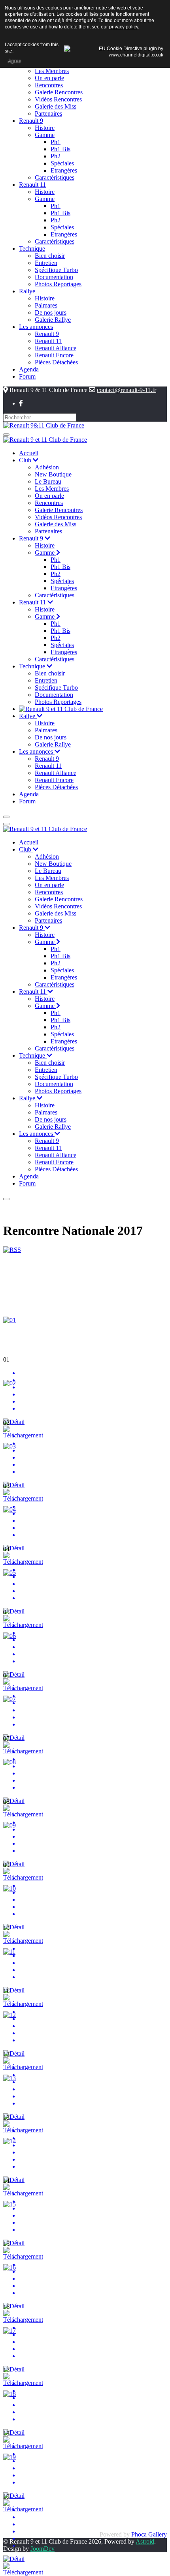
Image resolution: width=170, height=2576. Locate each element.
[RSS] (12, 1250)
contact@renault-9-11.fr (127, 390)
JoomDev (42, 2549)
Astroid (145, 2541)
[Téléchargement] (23, 1435)
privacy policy (124, 27)
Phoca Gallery (149, 2534)
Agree (14, 61)
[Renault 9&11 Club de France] (44, 425)
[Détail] (14, 1422)
